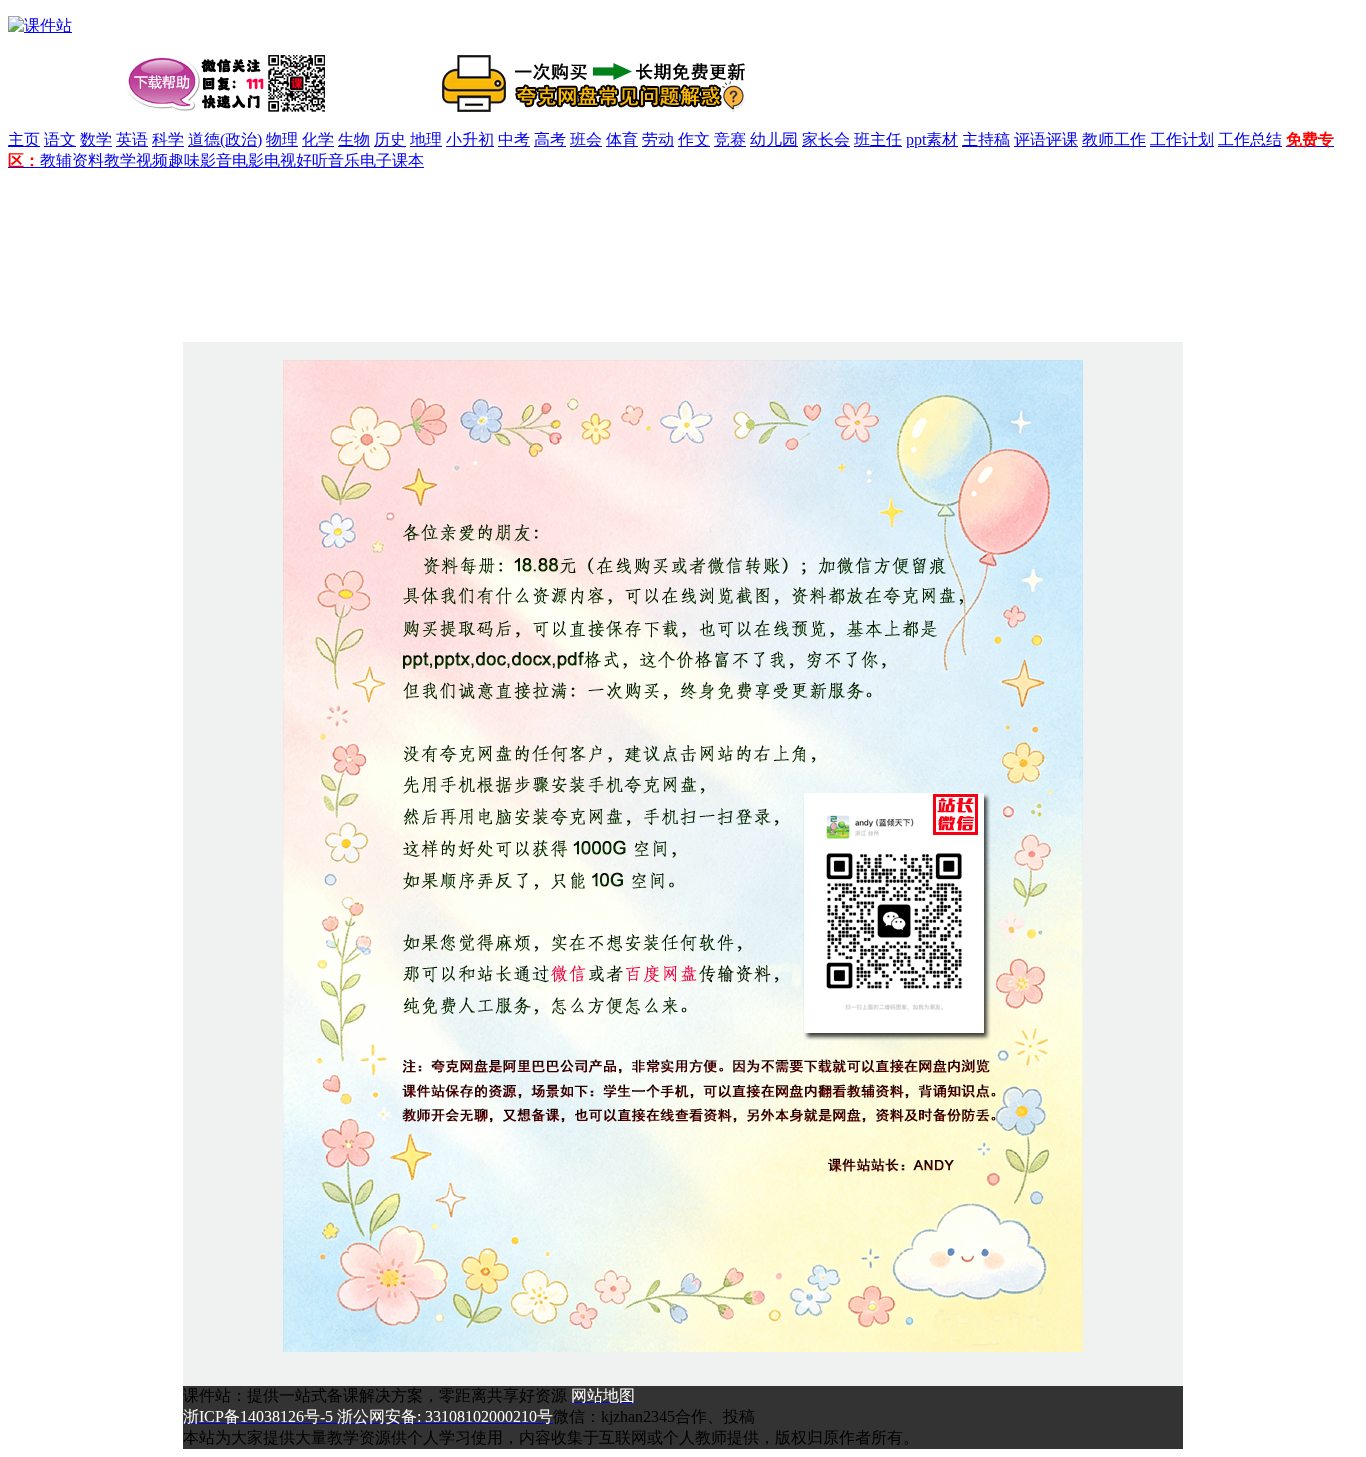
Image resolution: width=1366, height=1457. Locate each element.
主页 (24, 139)
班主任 (878, 139)
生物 (354, 139)
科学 (168, 139)
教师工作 (1114, 139)
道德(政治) (225, 139)
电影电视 (264, 160)
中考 (514, 139)
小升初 (470, 139)
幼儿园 (774, 139)
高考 (550, 139)
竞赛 (730, 139)
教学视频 (136, 160)
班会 (586, 139)
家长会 (826, 139)
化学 (318, 139)
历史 (390, 139)
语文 (60, 139)
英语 (132, 139)
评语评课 (1046, 139)
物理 (282, 139)
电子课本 (392, 160)
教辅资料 (72, 160)
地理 (426, 139)
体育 (622, 139)
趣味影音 (200, 160)
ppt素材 (932, 139)
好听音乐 (328, 160)
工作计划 (1182, 139)
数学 (96, 139)
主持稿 (986, 139)
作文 (694, 139)
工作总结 (1250, 139)
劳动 (658, 139)
